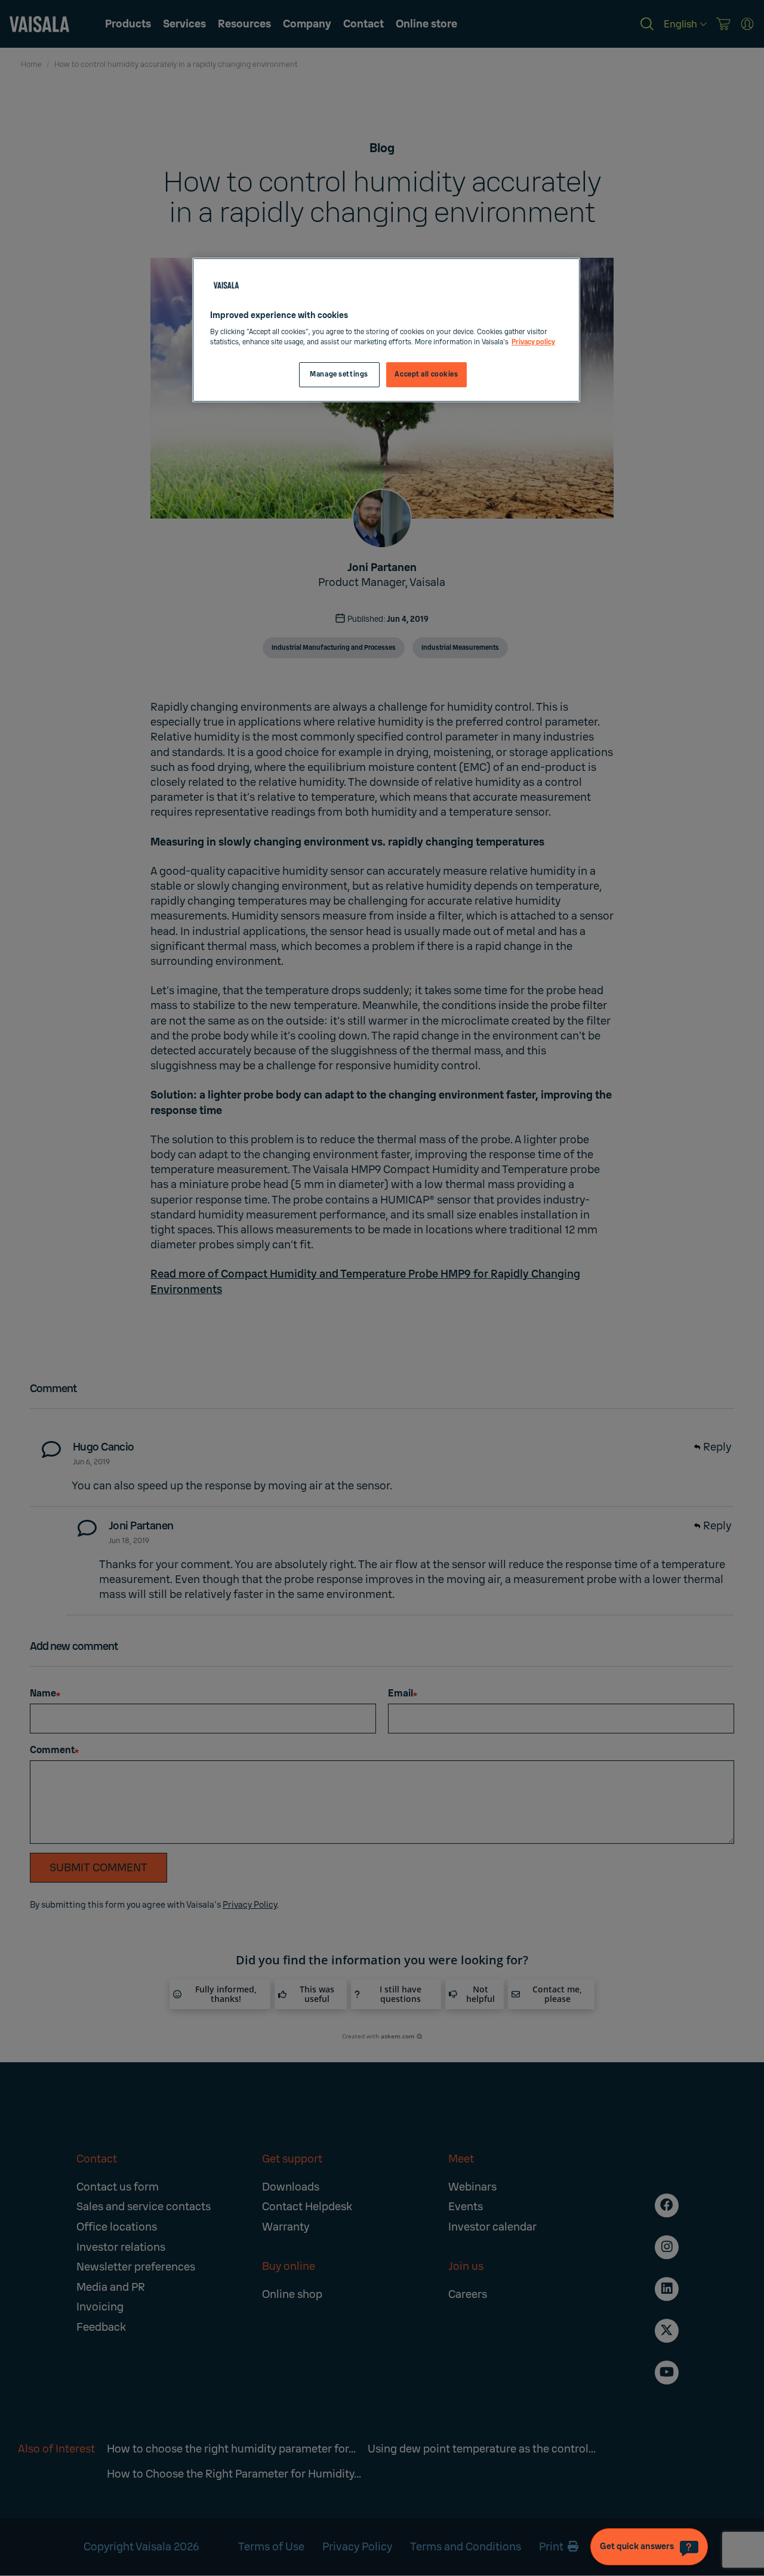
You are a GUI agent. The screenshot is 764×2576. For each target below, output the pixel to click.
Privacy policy (533, 342)
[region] (386, 330)
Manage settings (339, 374)
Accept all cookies (426, 374)
